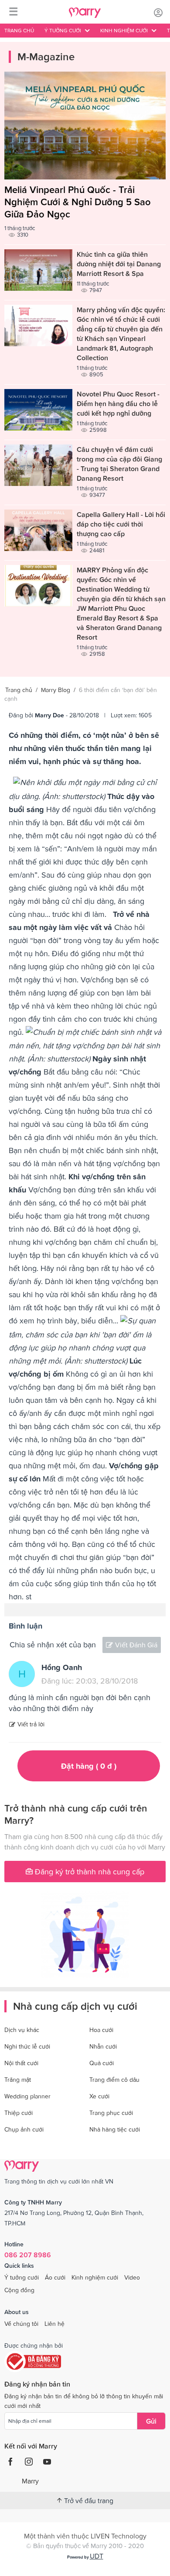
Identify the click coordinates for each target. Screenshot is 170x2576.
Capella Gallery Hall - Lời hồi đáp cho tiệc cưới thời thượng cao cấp (121, 524)
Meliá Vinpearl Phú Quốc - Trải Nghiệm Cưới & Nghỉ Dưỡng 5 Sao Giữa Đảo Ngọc (78, 202)
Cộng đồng (19, 2290)
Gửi (151, 2421)
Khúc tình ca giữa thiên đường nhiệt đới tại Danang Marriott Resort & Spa (119, 264)
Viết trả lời (31, 1724)
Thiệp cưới (19, 2113)
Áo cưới (55, 2277)
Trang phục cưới (111, 2113)
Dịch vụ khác (22, 2030)
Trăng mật (18, 2080)
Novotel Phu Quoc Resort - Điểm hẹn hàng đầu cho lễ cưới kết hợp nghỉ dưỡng (118, 403)
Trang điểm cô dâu (114, 2080)
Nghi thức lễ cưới (27, 2046)
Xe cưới (99, 2096)
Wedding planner (27, 2096)
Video (132, 2277)
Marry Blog (56, 690)
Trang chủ (19, 31)
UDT (97, 2556)
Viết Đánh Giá (136, 1645)
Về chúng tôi (21, 2324)
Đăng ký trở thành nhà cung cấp (88, 1872)
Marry (30, 2481)
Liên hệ (54, 2324)
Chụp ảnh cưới (24, 2129)
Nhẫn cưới (103, 2046)
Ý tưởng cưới (22, 2277)
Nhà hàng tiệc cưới (115, 2129)
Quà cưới (102, 2063)
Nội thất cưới (21, 2063)
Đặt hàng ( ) (89, 1766)
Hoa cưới (101, 2030)
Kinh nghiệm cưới (95, 2277)
